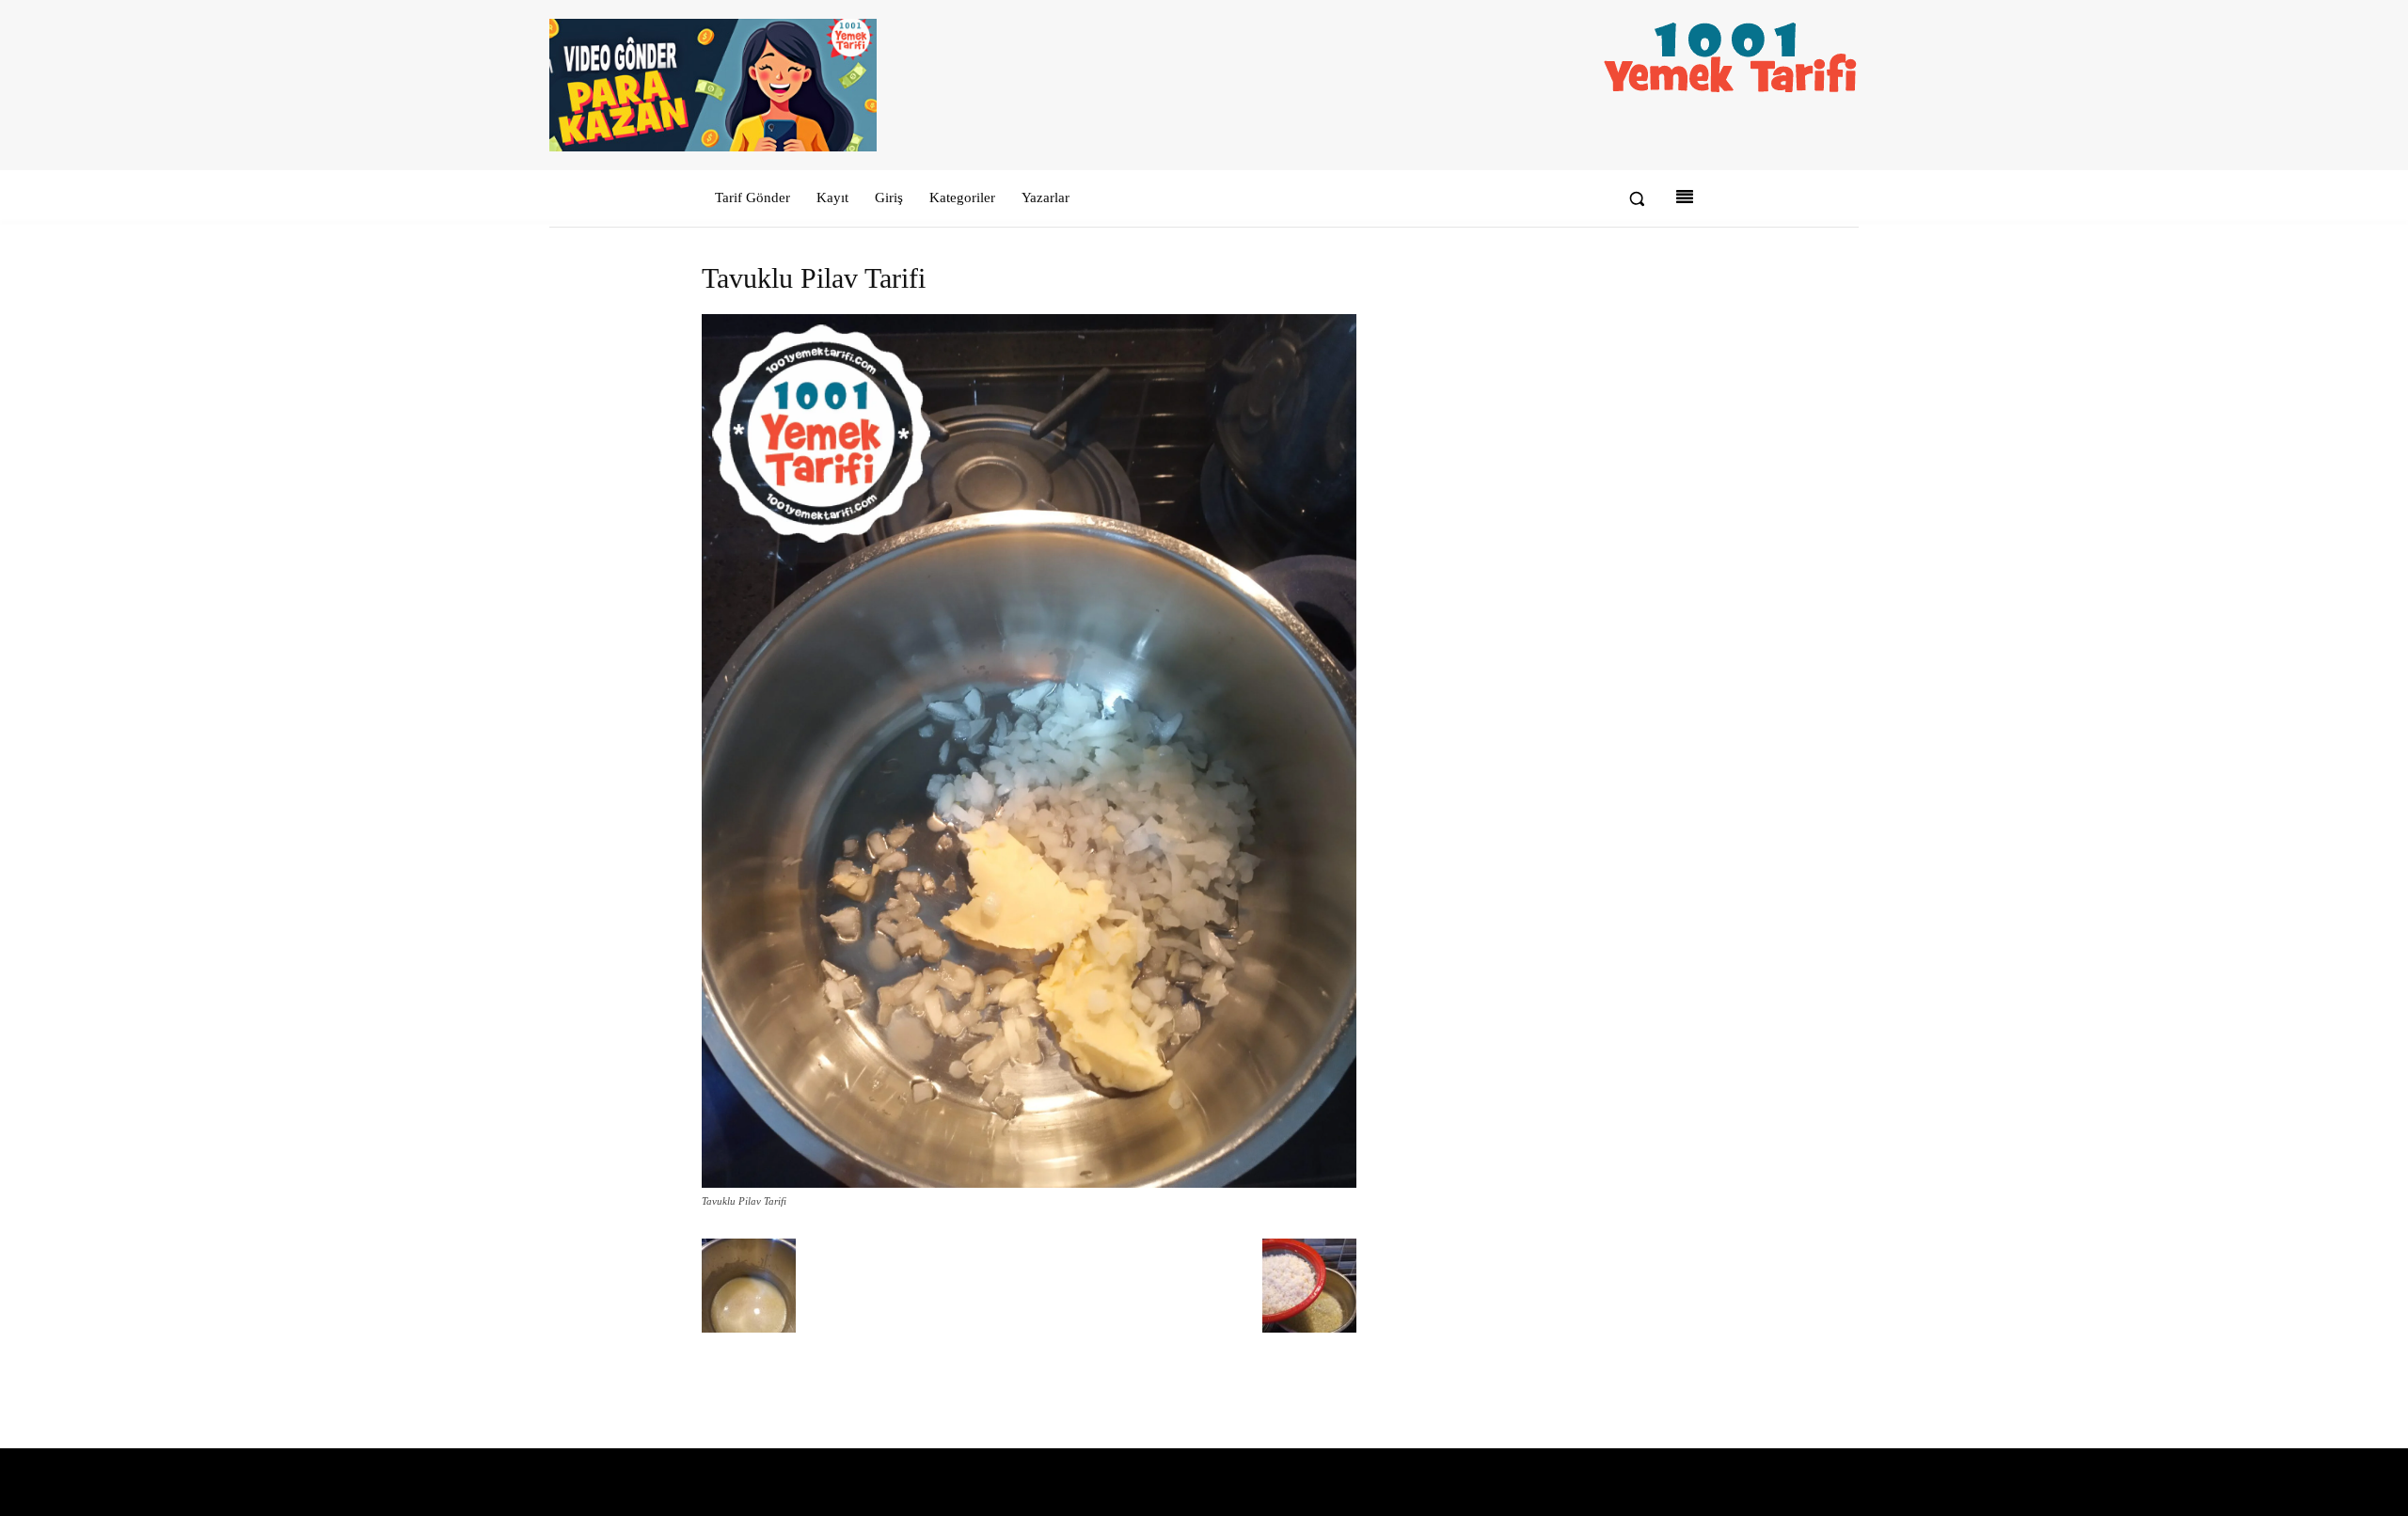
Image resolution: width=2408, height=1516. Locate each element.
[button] (1637, 198)
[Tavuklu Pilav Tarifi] (1029, 1184)
